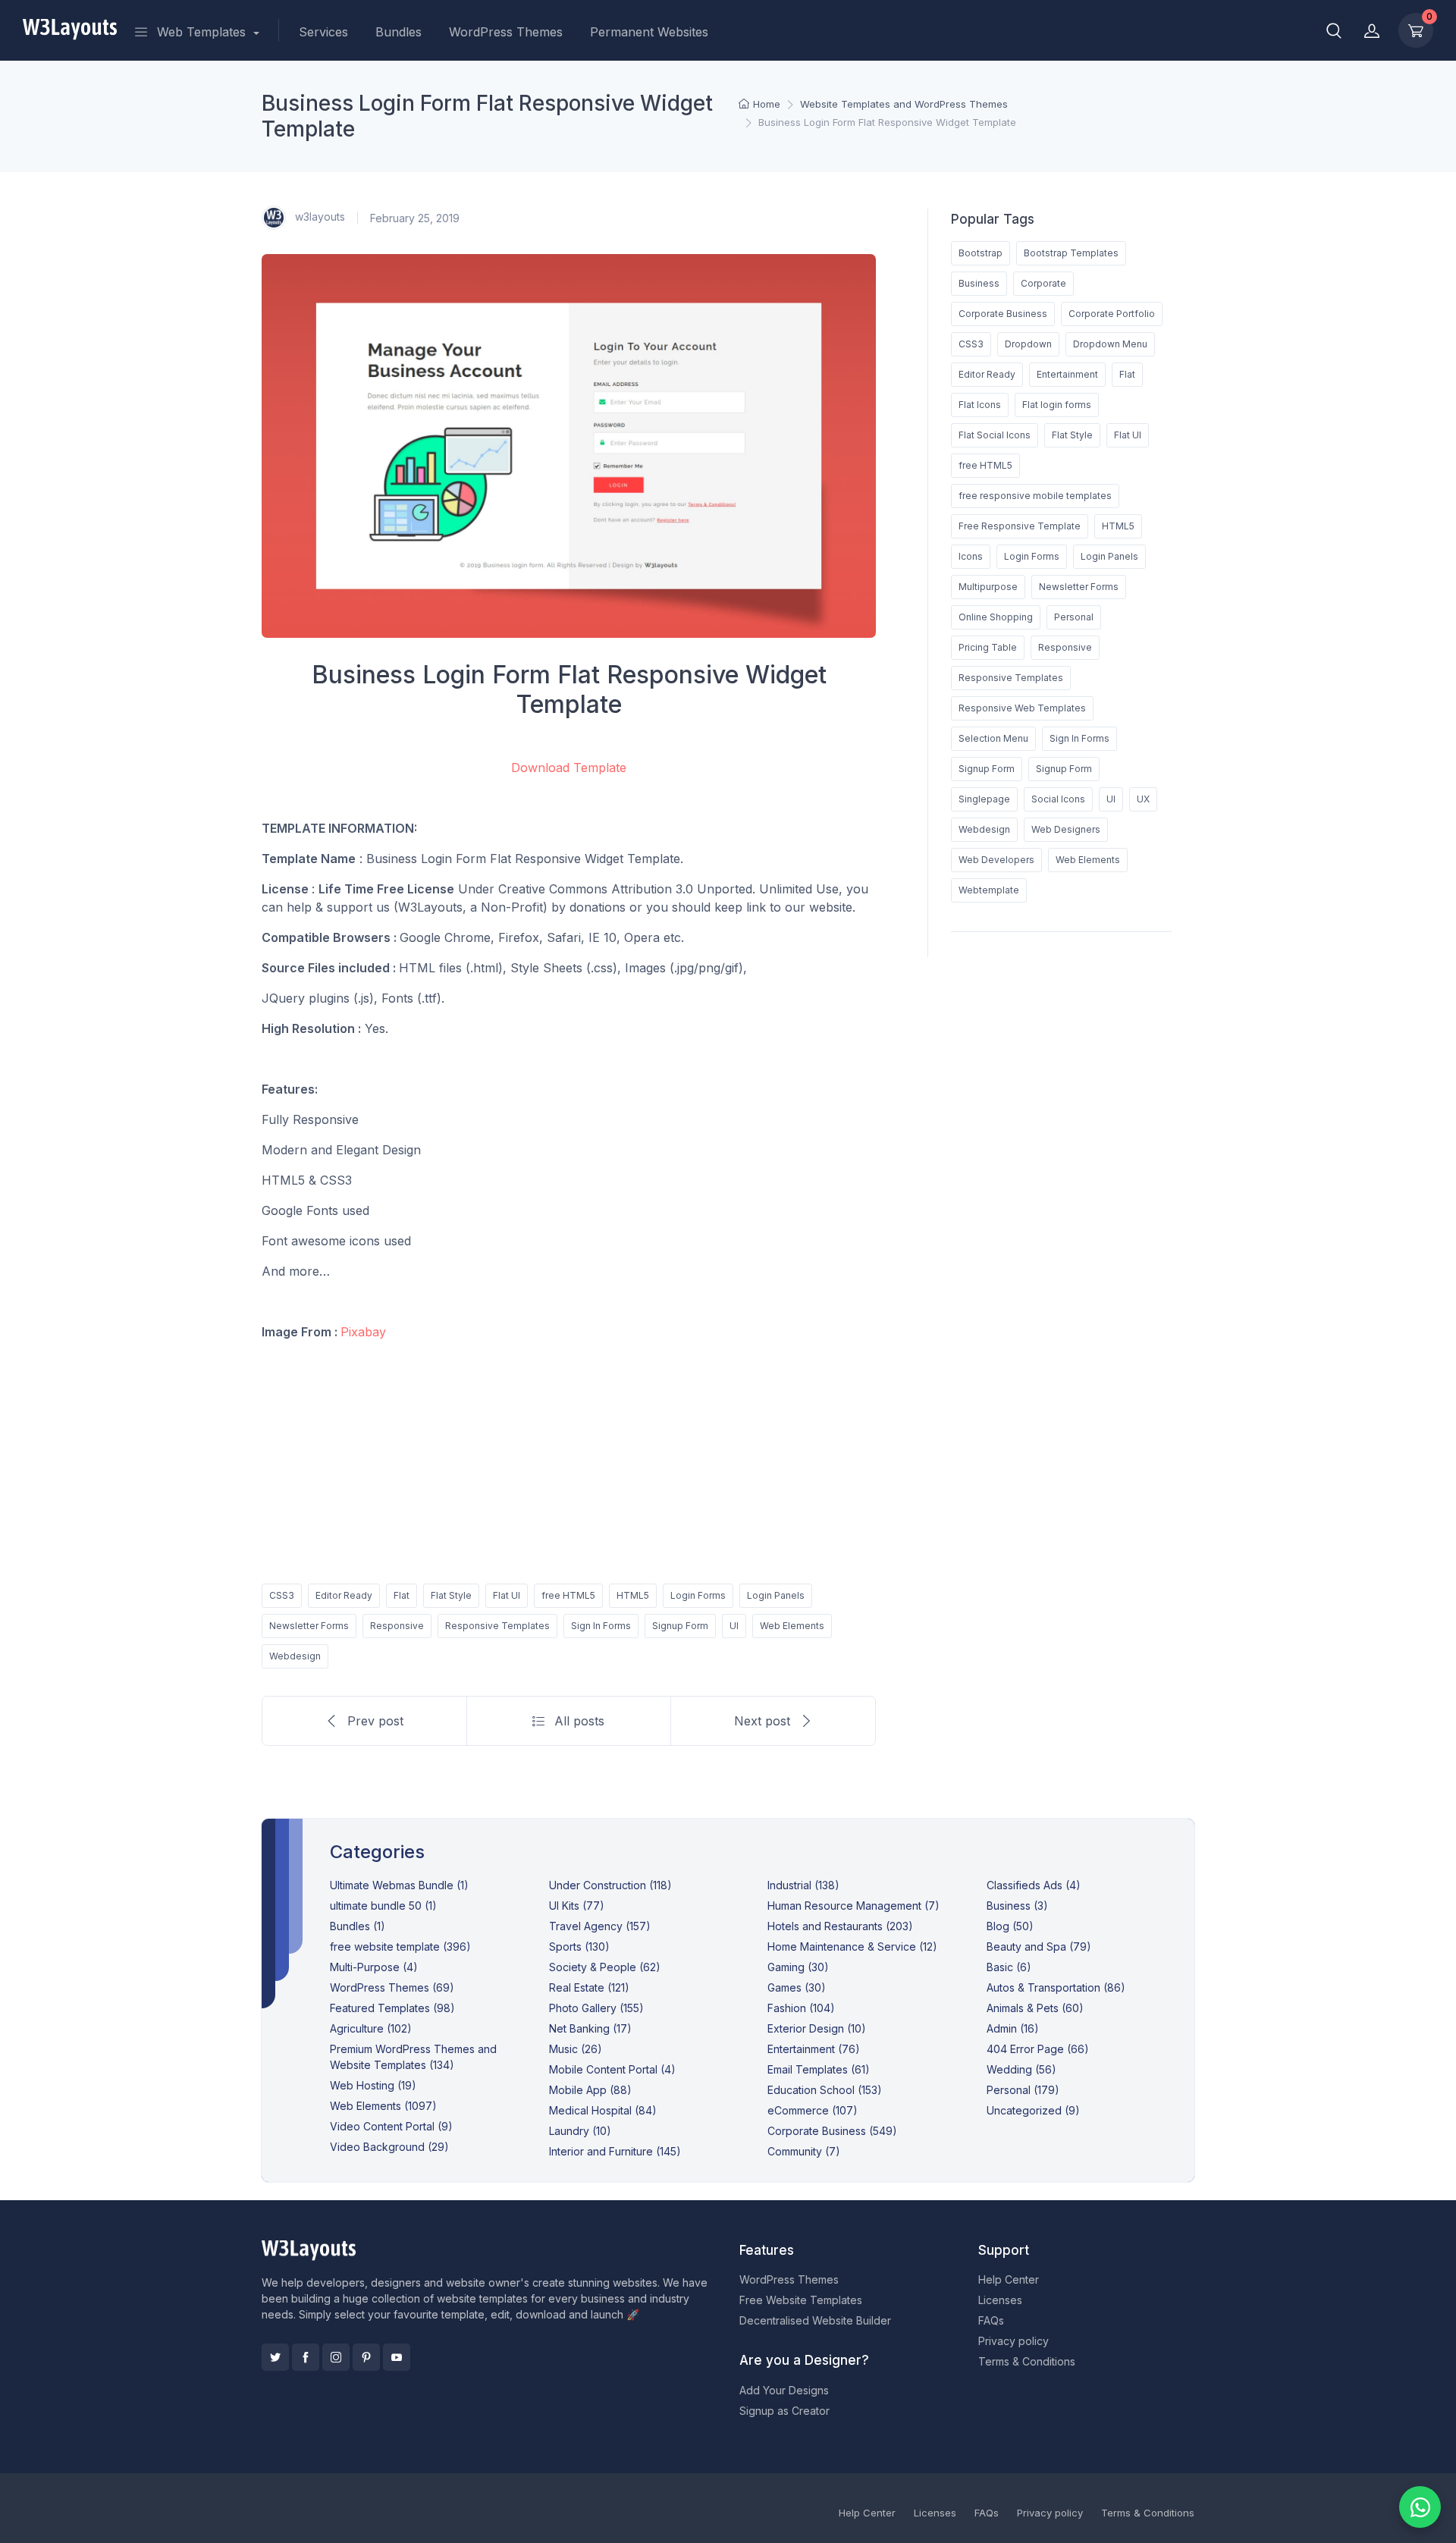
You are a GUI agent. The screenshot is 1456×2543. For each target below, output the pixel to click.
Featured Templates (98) (392, 2008)
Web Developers (996, 860)
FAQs (991, 2320)
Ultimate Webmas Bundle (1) (399, 1885)
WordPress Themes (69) (392, 1987)
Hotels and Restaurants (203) (840, 1926)
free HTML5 (568, 1595)
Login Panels (776, 1595)
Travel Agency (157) (600, 1926)
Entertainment (1067, 374)
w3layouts (318, 217)
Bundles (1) (358, 1926)
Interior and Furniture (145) (615, 2151)
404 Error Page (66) (1038, 2049)
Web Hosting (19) (373, 2085)
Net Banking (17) (590, 2028)
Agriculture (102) (371, 2028)
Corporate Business (1003, 314)
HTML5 (633, 1595)
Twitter (275, 2357)
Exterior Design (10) (817, 2028)
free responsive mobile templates (1035, 496)
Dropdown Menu (1110, 344)
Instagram (336, 2357)
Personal (1074, 617)
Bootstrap (981, 253)
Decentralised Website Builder (815, 2320)
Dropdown (1028, 344)
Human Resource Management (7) (854, 1906)
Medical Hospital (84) (603, 2110)
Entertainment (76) (814, 2049)
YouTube (397, 2357)
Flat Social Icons (995, 435)
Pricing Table (988, 647)
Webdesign (295, 1656)
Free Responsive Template (1020, 526)
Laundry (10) (580, 2131)
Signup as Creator (784, 2411)
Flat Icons (980, 405)
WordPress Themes (506, 32)
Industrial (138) (803, 1885)
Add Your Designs (784, 2390)
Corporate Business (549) (832, 2131)
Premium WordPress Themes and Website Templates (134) (413, 2057)
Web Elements (792, 1626)
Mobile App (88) (590, 2090)
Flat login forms (1057, 405)
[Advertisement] (569, 1459)
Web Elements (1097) (383, 2106)
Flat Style (451, 1595)
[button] (1334, 30)
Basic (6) (1009, 1967)
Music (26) (576, 2049)
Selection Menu (993, 738)
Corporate (1043, 283)
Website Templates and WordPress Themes (904, 104)
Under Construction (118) (610, 1885)
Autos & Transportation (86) (1056, 1987)
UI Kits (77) (577, 1906)
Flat (402, 1595)
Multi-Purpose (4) (374, 1967)
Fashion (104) (801, 2008)
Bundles (399, 32)
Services (323, 32)
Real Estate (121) (589, 1987)
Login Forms (698, 1595)
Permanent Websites (649, 32)
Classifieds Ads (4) (1034, 1885)
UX (1143, 799)
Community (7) (804, 2151)
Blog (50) (1010, 1926)
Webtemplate (989, 890)
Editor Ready (344, 1595)
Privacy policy (1014, 2341)
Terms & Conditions (1027, 2361)
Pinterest (366, 2357)
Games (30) (797, 1987)
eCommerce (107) (813, 2110)
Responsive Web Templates (1022, 708)
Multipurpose (988, 587)
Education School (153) (825, 2090)
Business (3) (1017, 1906)
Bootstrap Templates (1071, 253)
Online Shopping (996, 617)
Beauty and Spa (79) (1039, 1946)
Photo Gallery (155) (596, 2008)
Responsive (397, 1626)
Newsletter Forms (309, 1626)
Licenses (1000, 2300)
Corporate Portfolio (1112, 314)
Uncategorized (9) (1033, 2110)
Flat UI (507, 1595)
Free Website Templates (801, 2300)
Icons (971, 556)
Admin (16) (1013, 2028)
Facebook (306, 2357)
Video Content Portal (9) (391, 2126)
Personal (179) (1023, 2090)
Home (767, 104)
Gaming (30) (798, 1967)
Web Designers (1066, 829)
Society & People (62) (605, 1967)
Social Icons (1058, 799)
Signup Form (680, 1626)
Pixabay (363, 1332)
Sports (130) (579, 1946)
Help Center (1009, 2279)
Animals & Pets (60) (1035, 2008)
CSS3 (282, 1595)
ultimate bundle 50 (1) (383, 1906)
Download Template (569, 768)
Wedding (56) (1021, 2069)
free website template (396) (400, 1946)
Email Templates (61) (819, 2069)
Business (979, 283)
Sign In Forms (601, 1626)
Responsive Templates (497, 1626)
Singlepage (984, 799)
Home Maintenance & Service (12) (852, 1946)
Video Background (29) (389, 2147)
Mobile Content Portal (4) (612, 2069)
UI (734, 1626)
